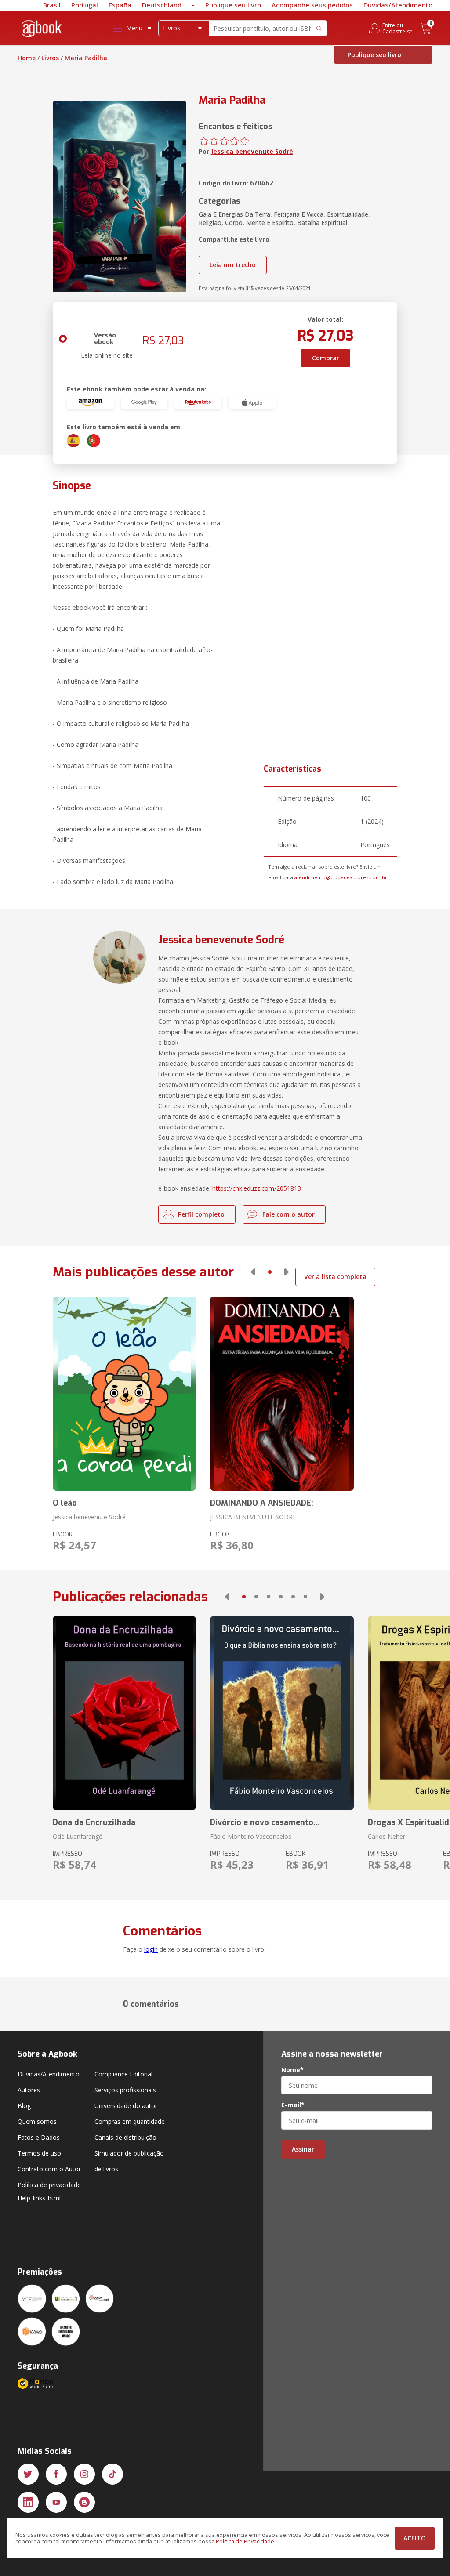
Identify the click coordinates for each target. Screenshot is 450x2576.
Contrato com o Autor (49, 2169)
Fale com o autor (289, 1214)
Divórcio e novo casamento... (265, 1822)
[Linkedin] (28, 2502)
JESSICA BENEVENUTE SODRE (253, 1517)
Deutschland (162, 5)
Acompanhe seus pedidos (312, 5)
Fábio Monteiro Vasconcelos (251, 1836)
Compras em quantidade (130, 2121)
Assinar (303, 2149)
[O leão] (124, 1394)
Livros (50, 58)
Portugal (85, 5)
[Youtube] (56, 2502)
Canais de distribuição (125, 2137)
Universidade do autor (126, 2106)
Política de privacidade (49, 2185)
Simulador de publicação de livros (129, 2161)
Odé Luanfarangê (78, 1836)
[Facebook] (56, 2474)
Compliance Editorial (123, 2074)
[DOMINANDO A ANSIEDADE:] (282, 1394)
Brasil (52, 5)
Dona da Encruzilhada (94, 1822)
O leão (65, 1503)
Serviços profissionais (125, 2090)
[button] (253, 1272)
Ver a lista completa (335, 1277)
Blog (24, 2106)
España (120, 5)
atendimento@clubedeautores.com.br (341, 877)
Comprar (326, 358)
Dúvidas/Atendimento (398, 5)
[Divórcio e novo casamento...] (282, 1713)
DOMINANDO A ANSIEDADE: (262, 1503)
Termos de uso (39, 2153)
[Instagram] (84, 2474)
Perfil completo (201, 1214)
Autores (29, 2090)
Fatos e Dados (39, 2137)
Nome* (292, 2070)
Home (27, 58)
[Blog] (84, 2502)
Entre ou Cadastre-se (397, 28)
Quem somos (37, 2121)
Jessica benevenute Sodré (252, 151)
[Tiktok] (112, 2474)
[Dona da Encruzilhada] (124, 1713)
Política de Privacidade (245, 2542)
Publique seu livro (233, 5)
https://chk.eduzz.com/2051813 (257, 1188)
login (151, 1949)
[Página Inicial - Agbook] (42, 30)
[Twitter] (28, 2474)
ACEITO (415, 2538)
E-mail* (293, 2105)
